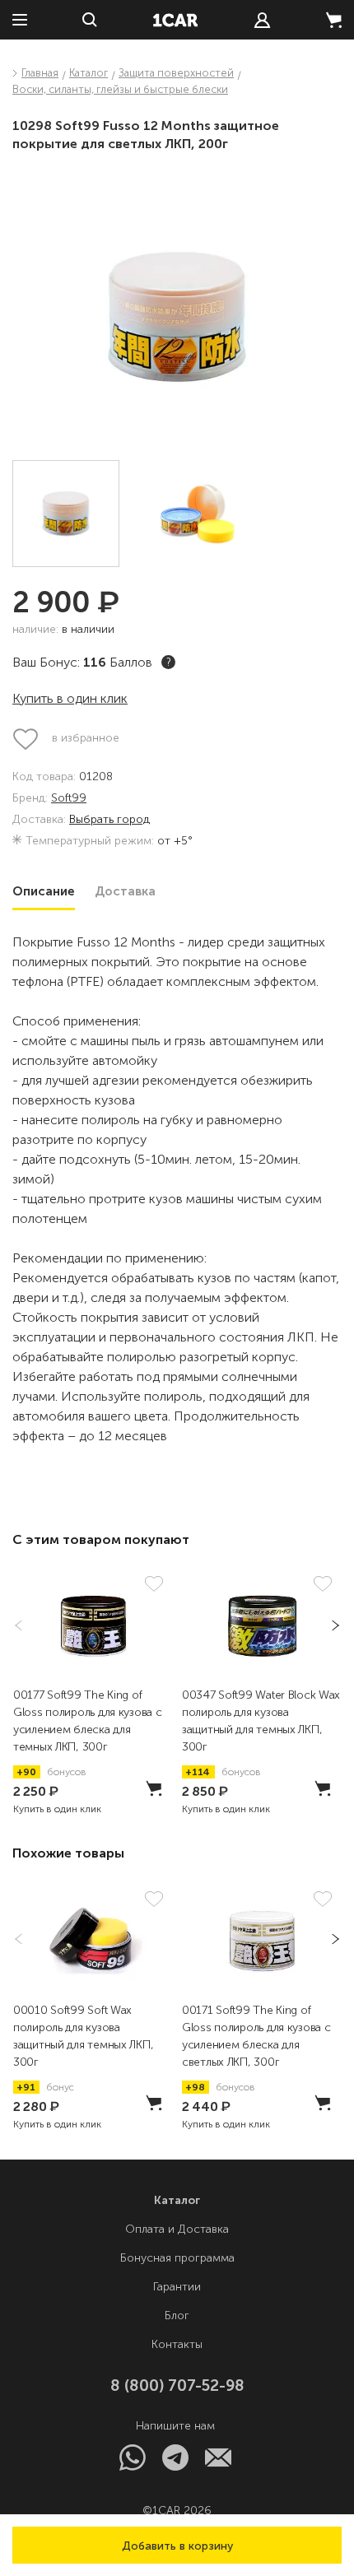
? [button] (169, 662)
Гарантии (177, 2287)
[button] (177, 2545)
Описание (44, 891)
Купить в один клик (70, 698)
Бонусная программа (177, 2258)
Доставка (125, 891)
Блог (177, 2316)
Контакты (177, 2344)
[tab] (44, 891)
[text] (262, 20)
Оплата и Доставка (177, 2229)
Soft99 (69, 799)
